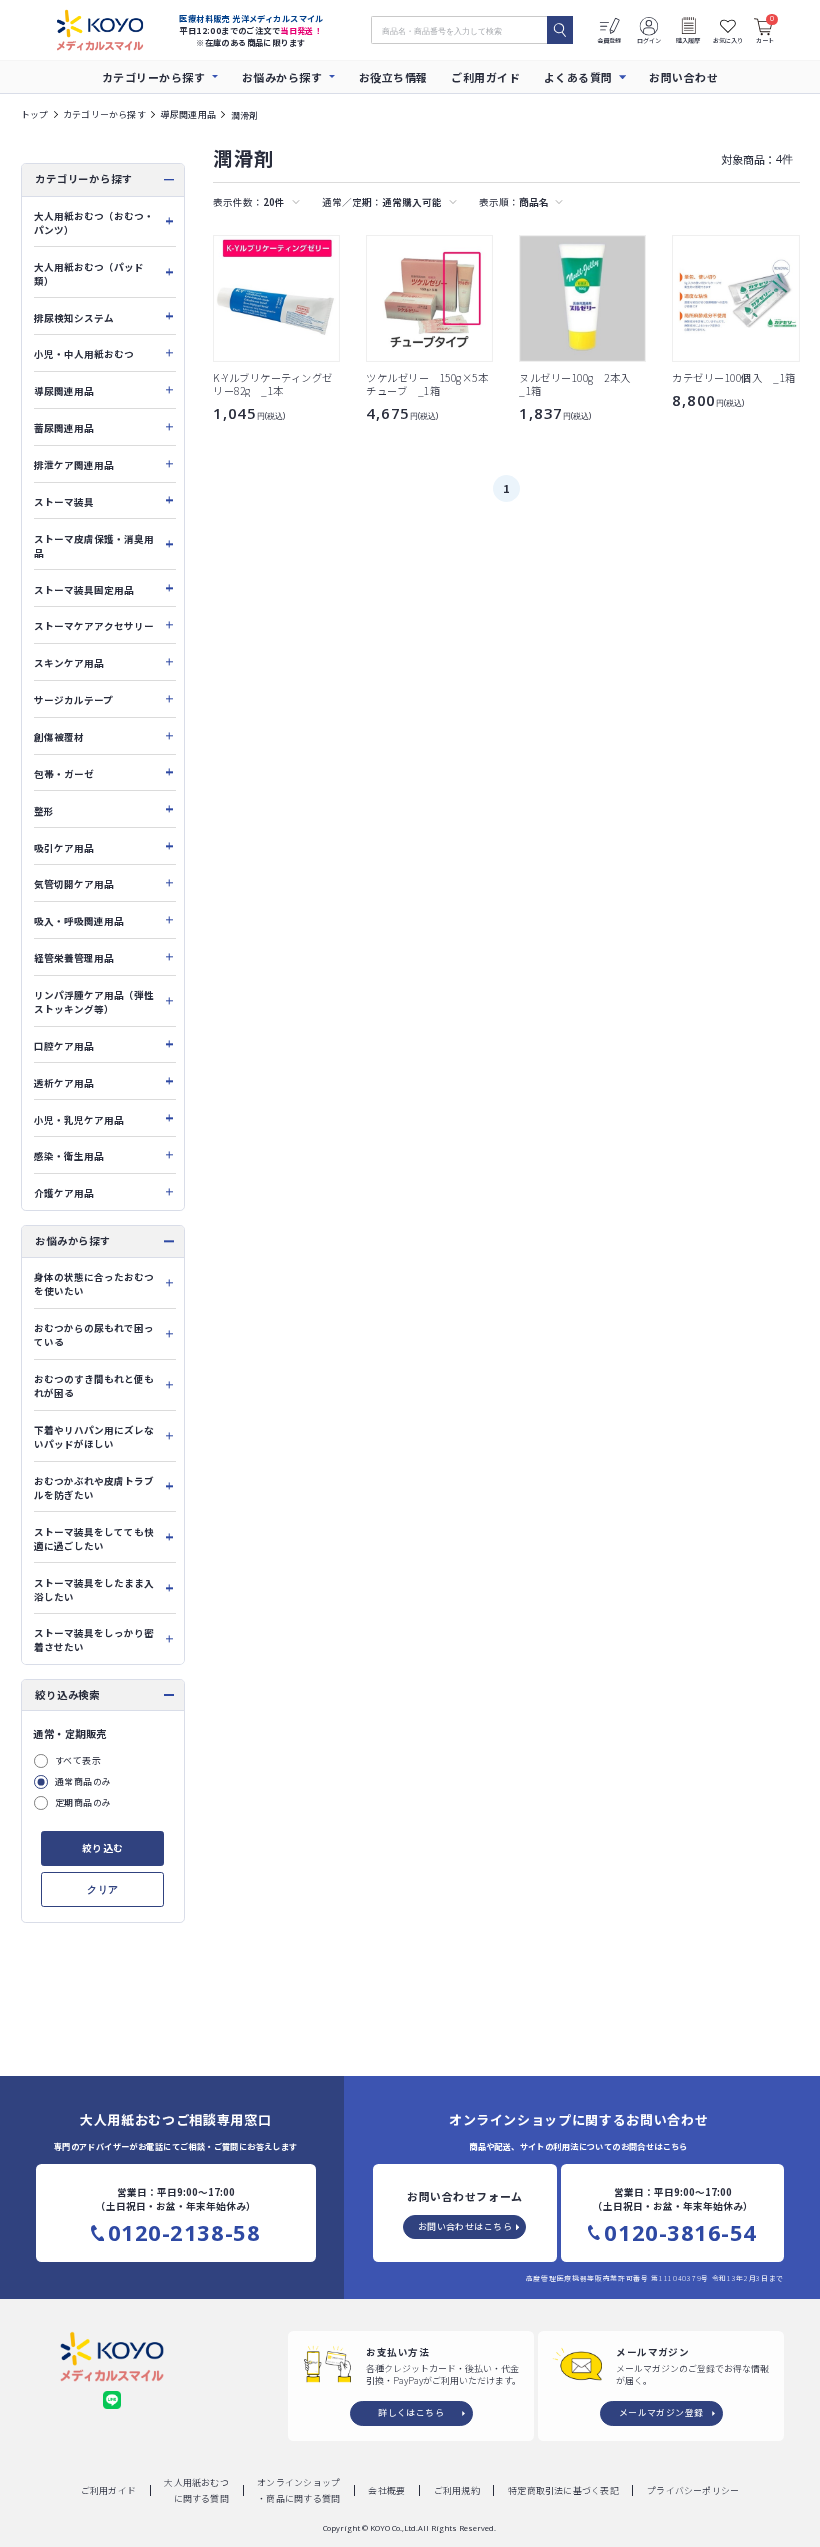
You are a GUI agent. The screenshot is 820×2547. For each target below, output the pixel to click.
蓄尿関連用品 (64, 428)
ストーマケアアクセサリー (94, 626)
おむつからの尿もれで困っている (94, 1335)
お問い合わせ (683, 77)
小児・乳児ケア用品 (79, 1120)
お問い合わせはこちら (465, 2226)
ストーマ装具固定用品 (84, 590)
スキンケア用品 (69, 663)
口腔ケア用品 (64, 1046)
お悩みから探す (282, 77)
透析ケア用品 (64, 1083)
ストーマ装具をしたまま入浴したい (94, 1590)
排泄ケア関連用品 (74, 465)
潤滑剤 (245, 115)
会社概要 (386, 2490)
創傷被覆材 (59, 737)
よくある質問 (578, 77)
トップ (35, 114)
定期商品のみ (83, 1802)
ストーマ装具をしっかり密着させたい (94, 1640)
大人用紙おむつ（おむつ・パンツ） (94, 223)
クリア (102, 1889)
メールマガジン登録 (661, 2412)
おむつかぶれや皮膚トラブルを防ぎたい (94, 1488)
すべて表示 (78, 1760)
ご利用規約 (457, 2490)
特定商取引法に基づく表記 (563, 2490)
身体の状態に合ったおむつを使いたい (94, 1284)
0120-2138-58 (184, 2233)
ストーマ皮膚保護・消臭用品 (94, 546)
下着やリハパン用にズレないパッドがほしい (94, 1437)
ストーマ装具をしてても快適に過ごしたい (94, 1539)
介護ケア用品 (64, 1193)
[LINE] (112, 2400)
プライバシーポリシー (693, 2490)
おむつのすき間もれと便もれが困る (94, 1386)
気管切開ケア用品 (74, 884)
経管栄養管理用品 (74, 958)
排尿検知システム (74, 318)
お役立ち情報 (393, 77)
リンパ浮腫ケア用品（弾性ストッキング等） (94, 1002)
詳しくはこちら (411, 2412)
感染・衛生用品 (69, 1156)
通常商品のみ (83, 1781)
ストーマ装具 (64, 502)
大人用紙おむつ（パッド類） (89, 274)
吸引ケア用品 (64, 848)
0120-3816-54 (680, 2233)
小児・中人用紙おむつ (84, 354)
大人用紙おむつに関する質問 (196, 2490)
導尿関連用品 (188, 114)
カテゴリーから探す (154, 77)
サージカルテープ (73, 700)
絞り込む (103, 1848)
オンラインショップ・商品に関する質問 (298, 2490)
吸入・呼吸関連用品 (79, 921)
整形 (44, 811)
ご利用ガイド (485, 77)
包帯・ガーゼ (64, 774)
